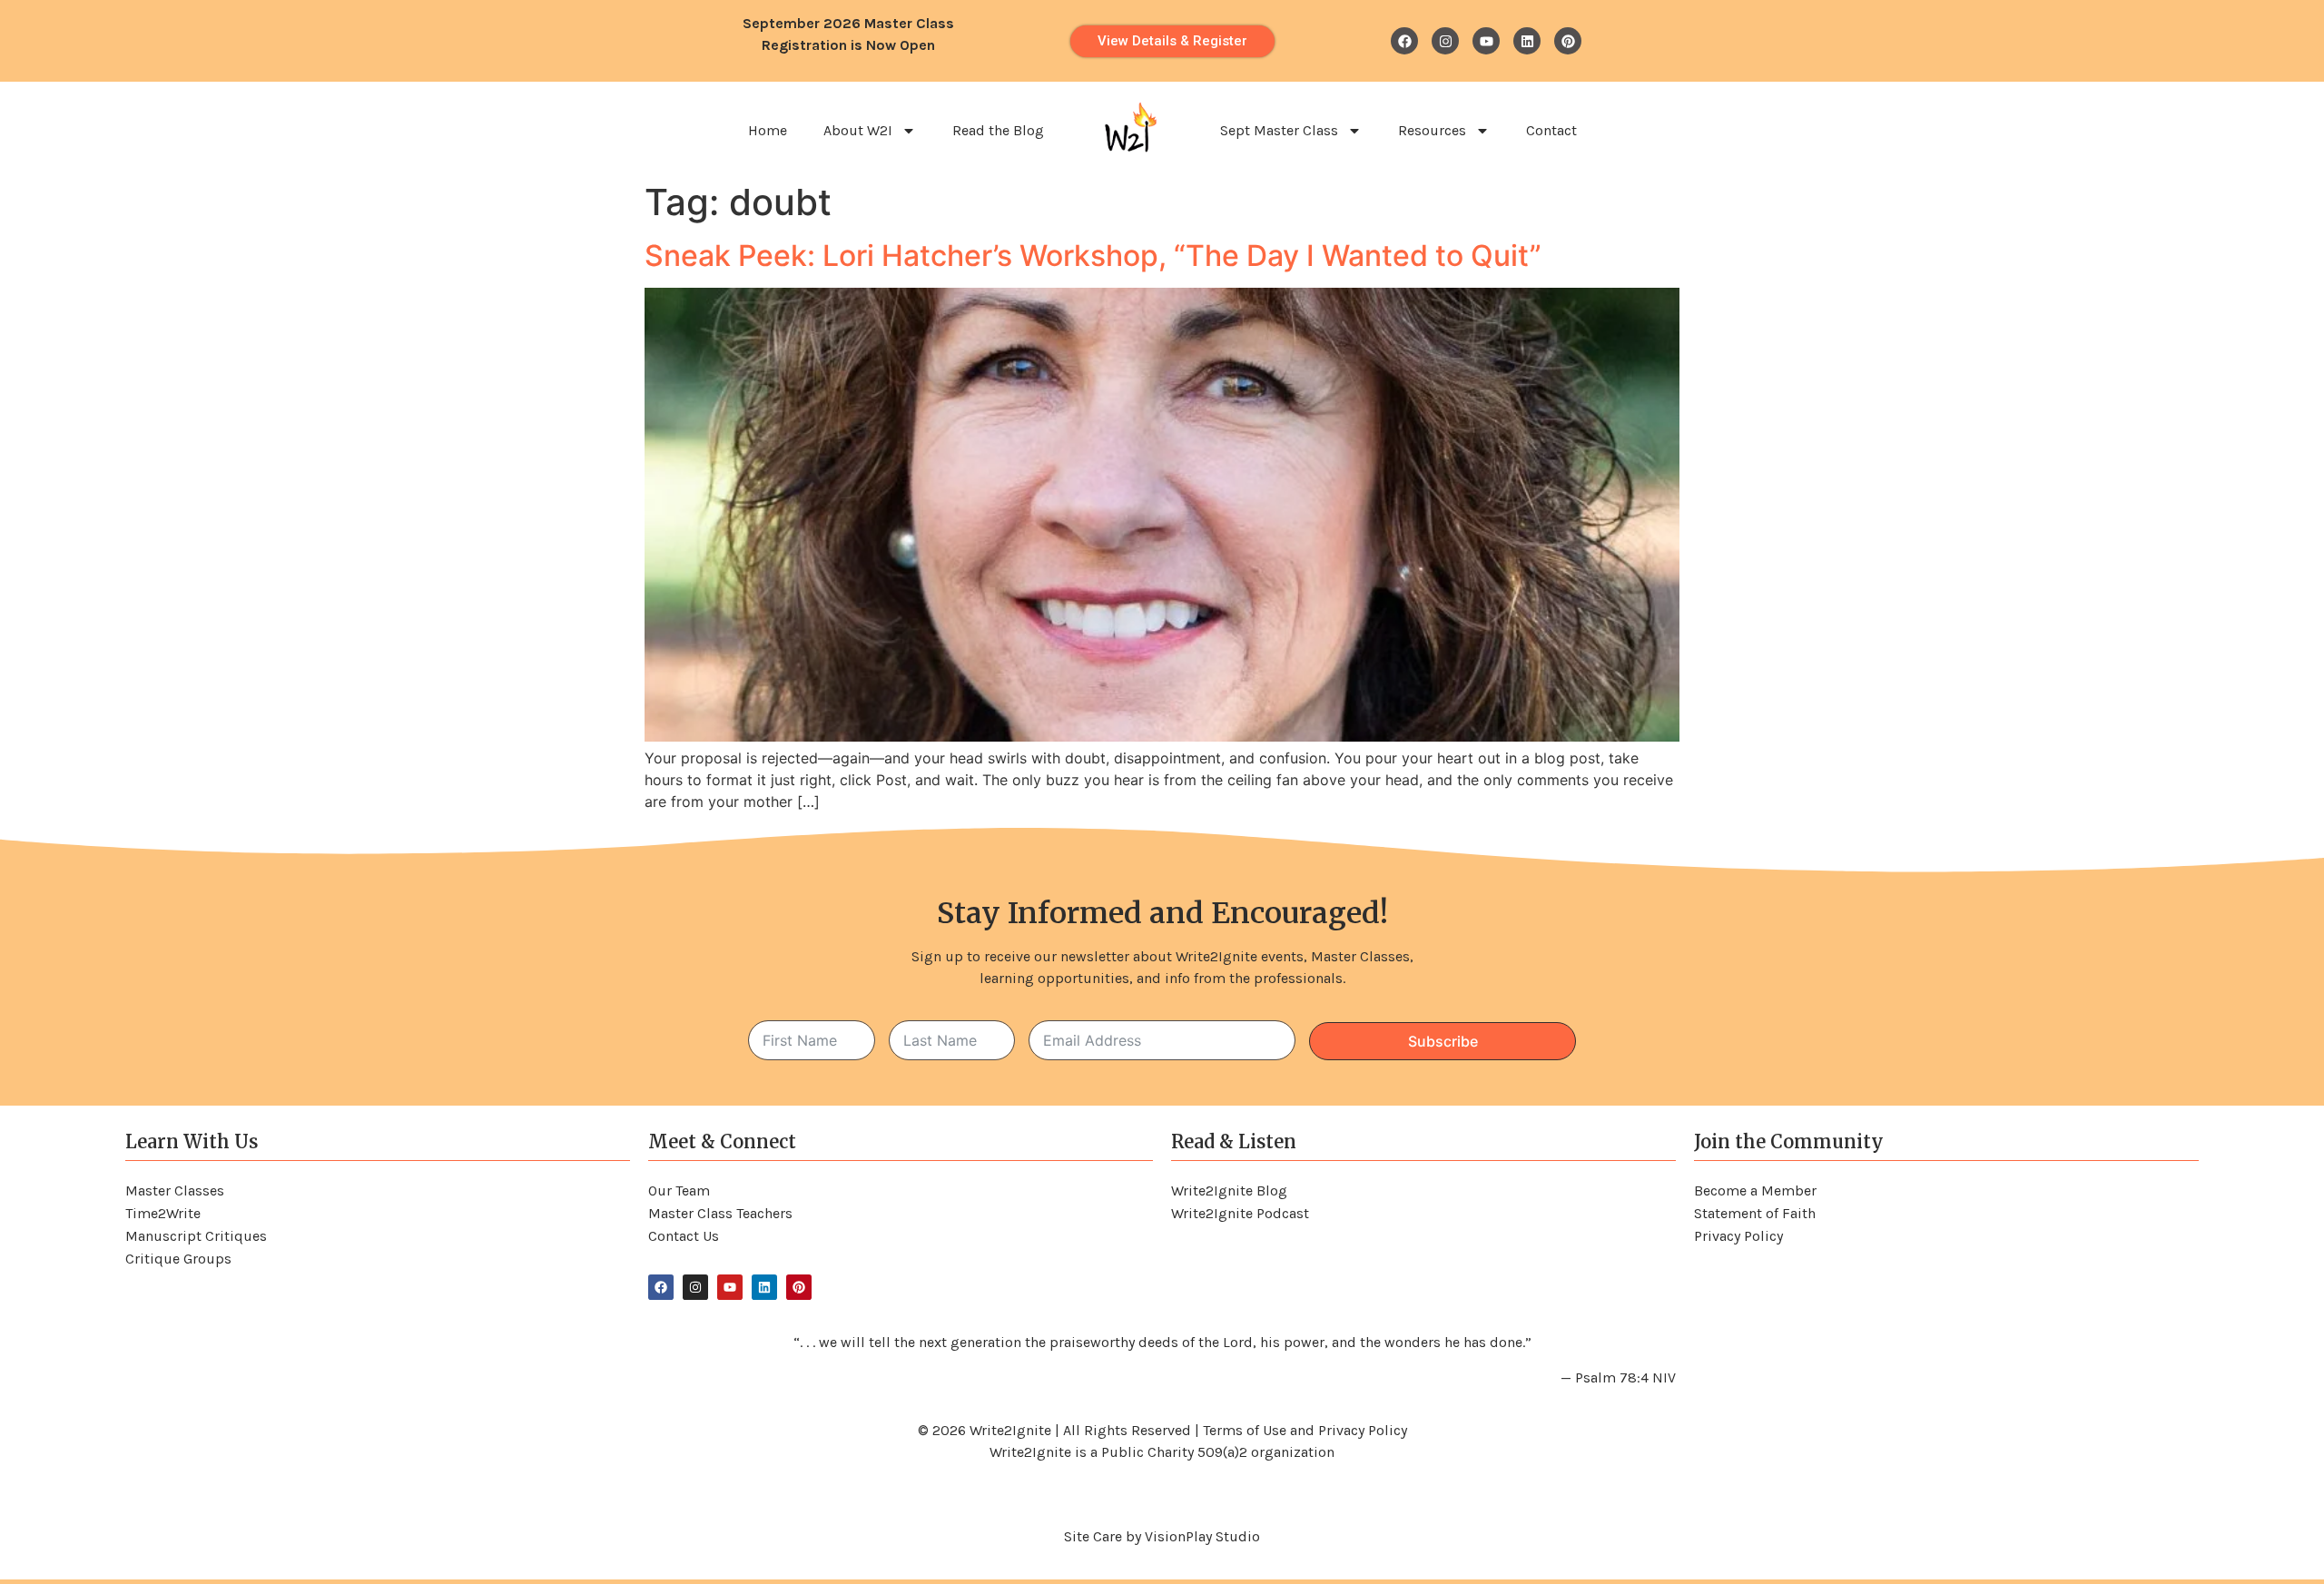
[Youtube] (1486, 41)
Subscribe (1443, 1041)
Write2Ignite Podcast (1240, 1213)
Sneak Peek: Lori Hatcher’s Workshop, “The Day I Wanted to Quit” (1093, 256)
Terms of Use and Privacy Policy (1305, 1430)
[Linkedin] (1527, 41)
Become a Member (1755, 1190)
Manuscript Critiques (196, 1236)
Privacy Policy (1738, 1236)
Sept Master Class (1279, 130)
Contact (1551, 130)
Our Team (679, 1190)
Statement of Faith (1755, 1213)
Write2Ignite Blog (1229, 1190)
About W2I (858, 130)
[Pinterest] (1568, 41)
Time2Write (163, 1213)
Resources (1432, 130)
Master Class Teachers (720, 1213)
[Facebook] (1404, 41)
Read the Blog (998, 130)
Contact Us (684, 1236)
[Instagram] (1445, 41)
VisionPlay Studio (1202, 1536)
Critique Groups (178, 1259)
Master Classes (175, 1190)
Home (768, 130)
